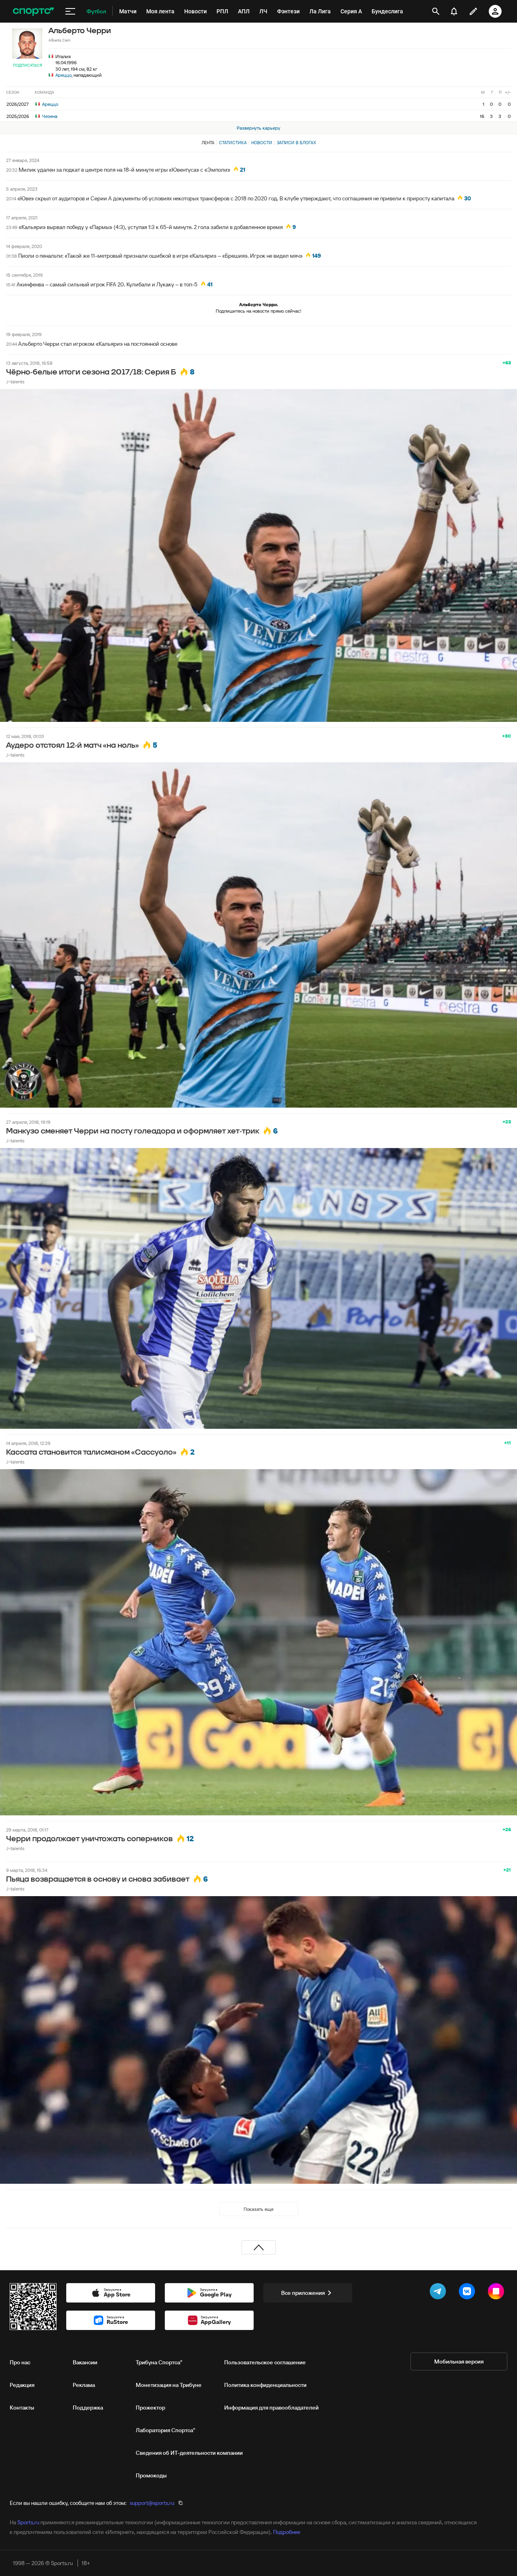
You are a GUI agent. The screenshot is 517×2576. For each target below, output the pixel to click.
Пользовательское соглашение (265, 2362)
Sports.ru (28, 2522)
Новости (262, 143)
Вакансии (85, 2362)
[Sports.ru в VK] (469, 2293)
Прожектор (150, 2408)
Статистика (233, 143)
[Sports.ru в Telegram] (439, 2293)
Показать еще (258, 2209)
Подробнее (287, 2532)
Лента (208, 143)
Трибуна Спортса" (159, 2362)
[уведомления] (454, 11)
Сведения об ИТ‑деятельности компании (189, 2453)
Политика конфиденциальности (265, 2385)
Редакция (22, 2385)
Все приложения (303, 2293)
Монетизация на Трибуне (169, 2385)
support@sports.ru (152, 2503)
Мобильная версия (459, 2362)
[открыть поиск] (436, 11)
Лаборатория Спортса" (165, 2430)
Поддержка (88, 2408)
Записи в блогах (296, 143)
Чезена (49, 116)
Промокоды (151, 2475)
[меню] (70, 11)
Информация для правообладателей (271, 2408)
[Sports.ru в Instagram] (498, 2293)
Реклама (84, 2385)
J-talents (15, 382)
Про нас (20, 2362)
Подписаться (27, 65)
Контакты (22, 2408)
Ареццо (63, 75)
